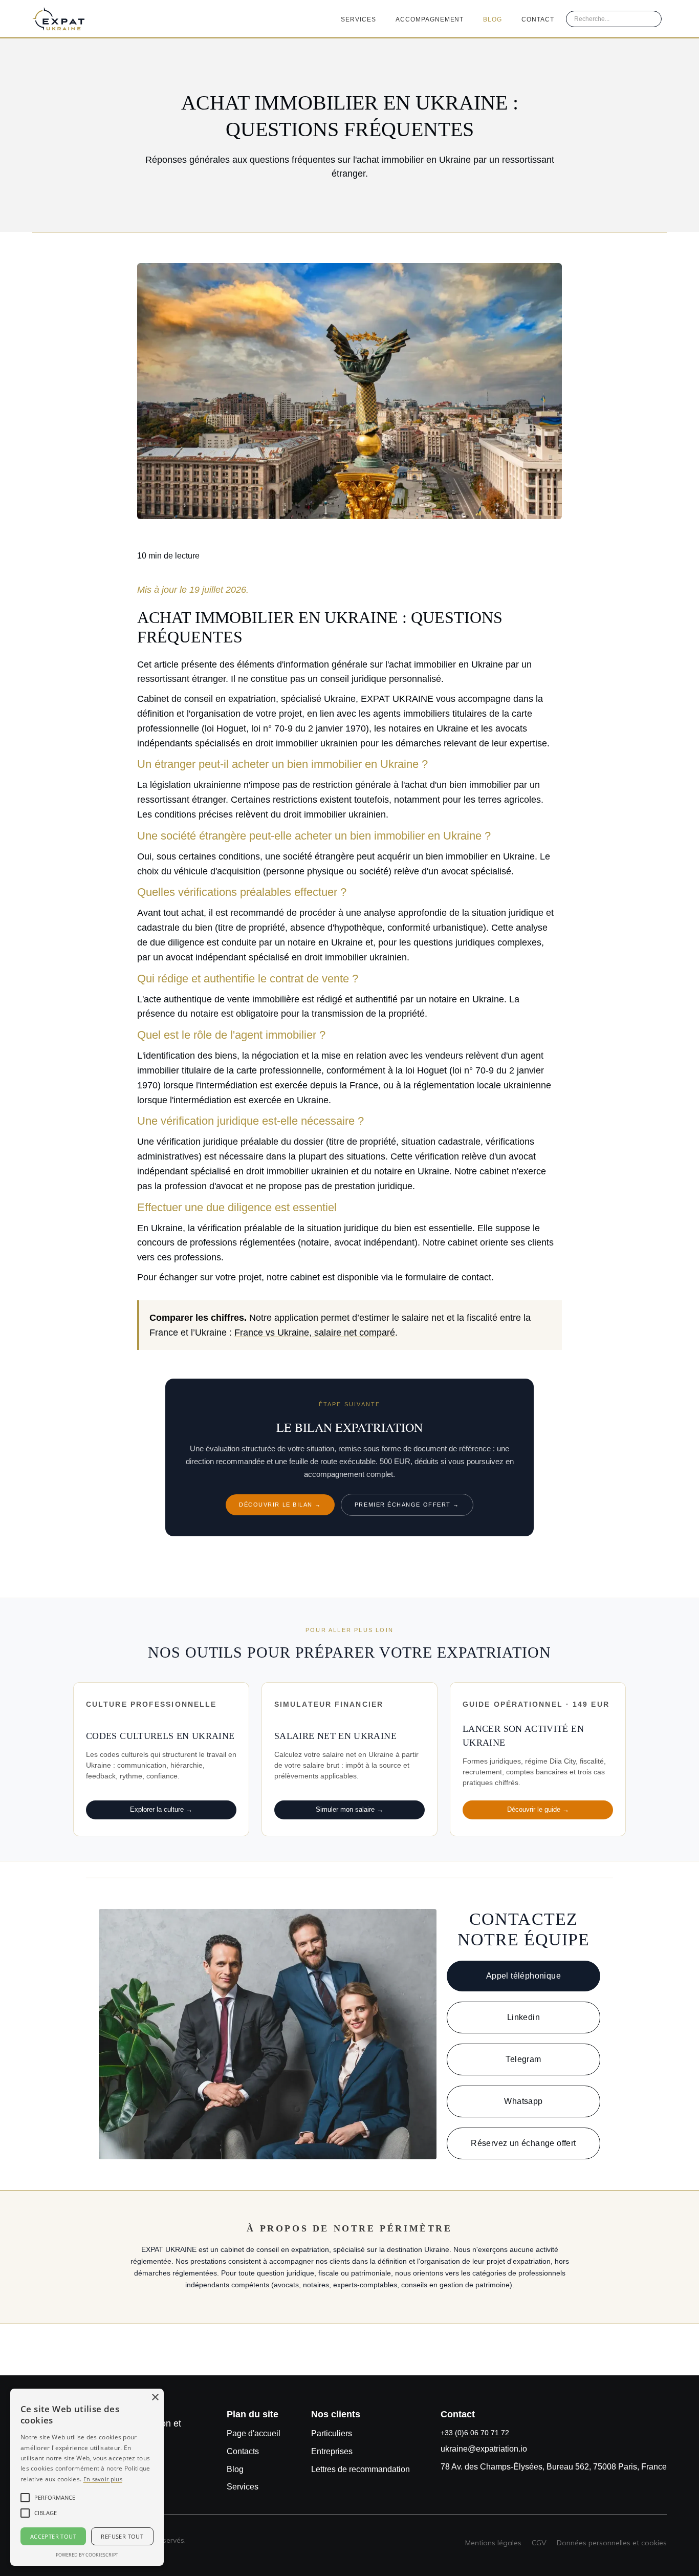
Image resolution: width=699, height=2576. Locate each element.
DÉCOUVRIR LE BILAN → (280, 1505)
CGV (539, 2543)
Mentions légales (493, 2543)
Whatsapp (523, 2101)
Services (358, 19)
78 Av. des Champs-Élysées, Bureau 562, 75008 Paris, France (554, 2467)
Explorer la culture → (161, 1809)
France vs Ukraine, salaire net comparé (315, 1333)
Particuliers (332, 2433)
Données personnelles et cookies (612, 2543)
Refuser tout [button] (122, 2536)
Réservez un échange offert (523, 2143)
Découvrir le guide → (538, 1809)
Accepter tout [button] (53, 2536)
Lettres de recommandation (361, 2469)
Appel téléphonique (523, 1976)
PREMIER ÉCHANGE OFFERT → (407, 1505)
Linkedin (523, 2017)
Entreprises (332, 2451)
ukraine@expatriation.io (484, 2449)
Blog (493, 19)
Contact (538, 19)
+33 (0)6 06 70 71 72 (475, 2433)
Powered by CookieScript (87, 2555)
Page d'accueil (254, 2433)
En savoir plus (103, 2479)
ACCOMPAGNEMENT (430, 19)
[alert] (87, 2477)
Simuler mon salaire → (349, 1809)
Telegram (523, 2059)
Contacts (243, 2451)
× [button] (155, 2398)
